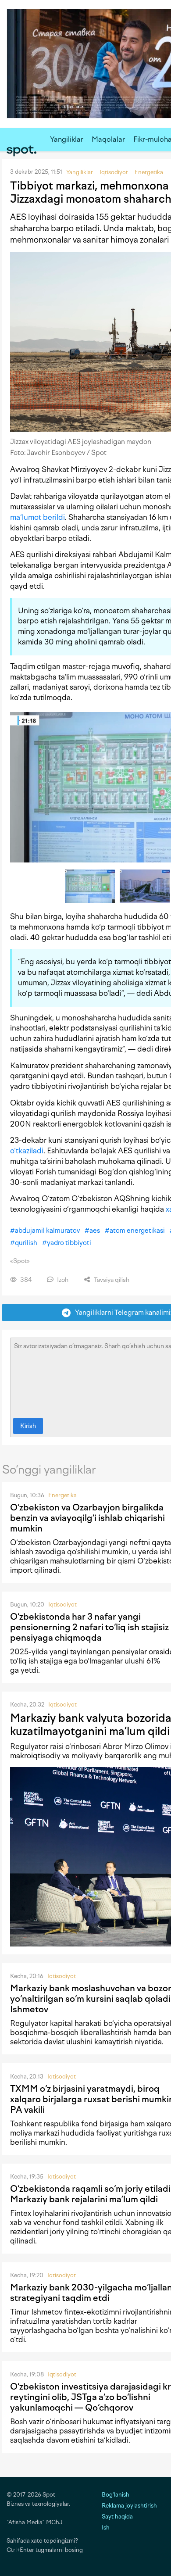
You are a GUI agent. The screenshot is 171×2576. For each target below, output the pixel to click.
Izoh (62, 1280)
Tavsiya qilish (111, 1280)
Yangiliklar (67, 139)
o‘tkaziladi (27, 1151)
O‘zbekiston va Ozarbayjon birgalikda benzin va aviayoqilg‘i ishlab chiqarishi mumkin (87, 1518)
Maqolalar (108, 139)
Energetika (62, 1495)
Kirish (28, 1426)
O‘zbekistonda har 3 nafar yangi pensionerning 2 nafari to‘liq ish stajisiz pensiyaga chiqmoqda (89, 1627)
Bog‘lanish (116, 2495)
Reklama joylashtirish (129, 2506)
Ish (106, 2528)
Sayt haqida (117, 2517)
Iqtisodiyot (62, 1605)
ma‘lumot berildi (37, 517)
